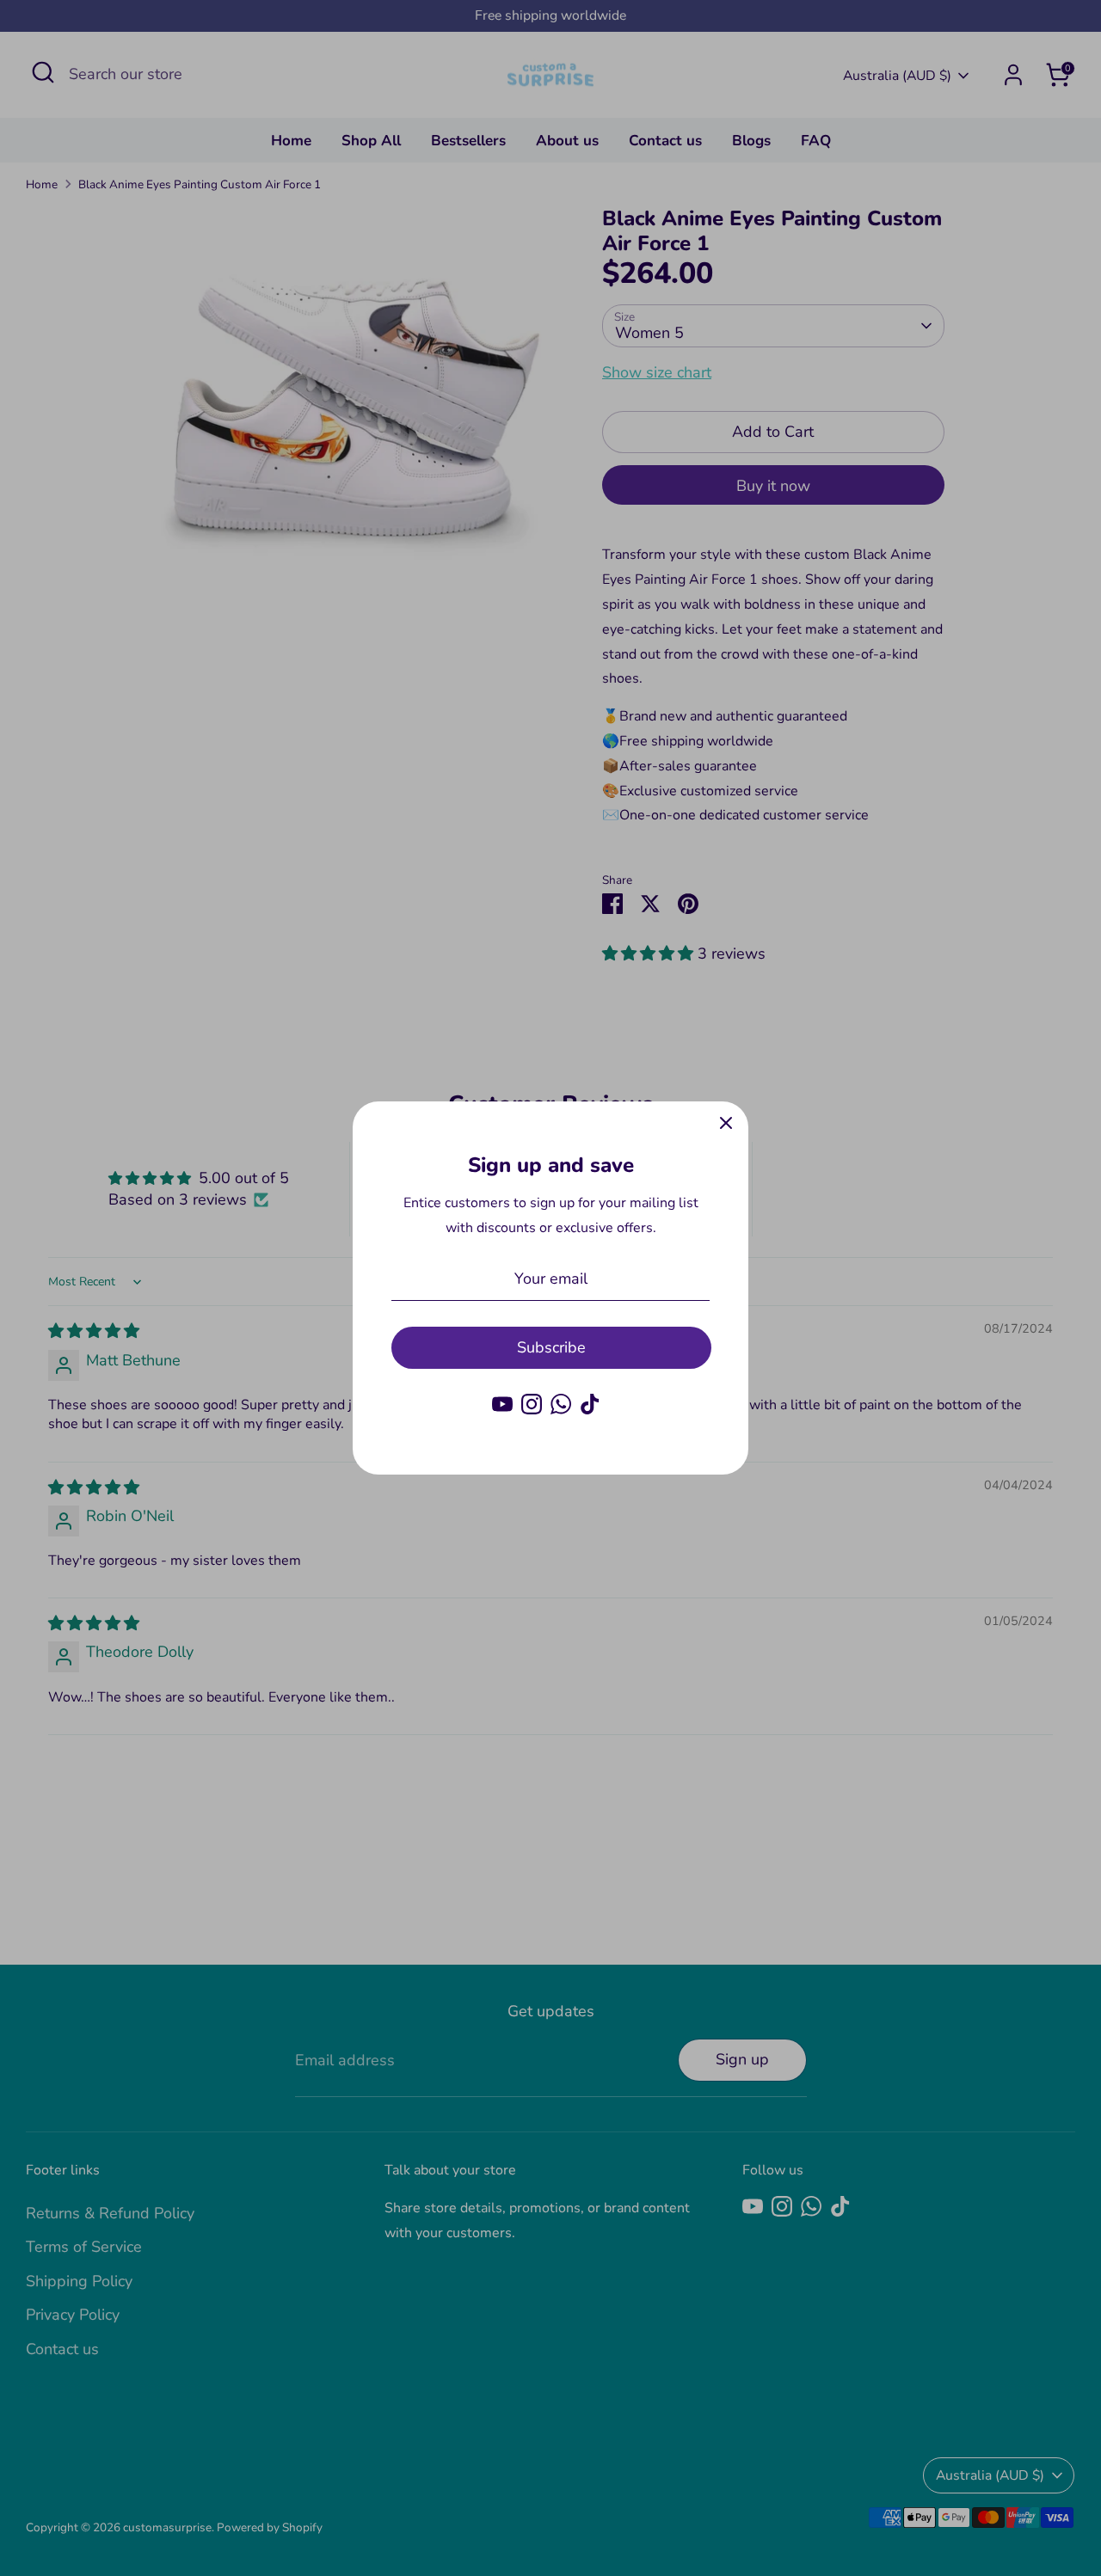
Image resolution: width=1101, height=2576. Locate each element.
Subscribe (551, 1347)
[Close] (726, 1124)
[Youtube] (502, 1404)
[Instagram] (532, 1404)
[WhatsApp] (561, 1404)
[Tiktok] (590, 1404)
